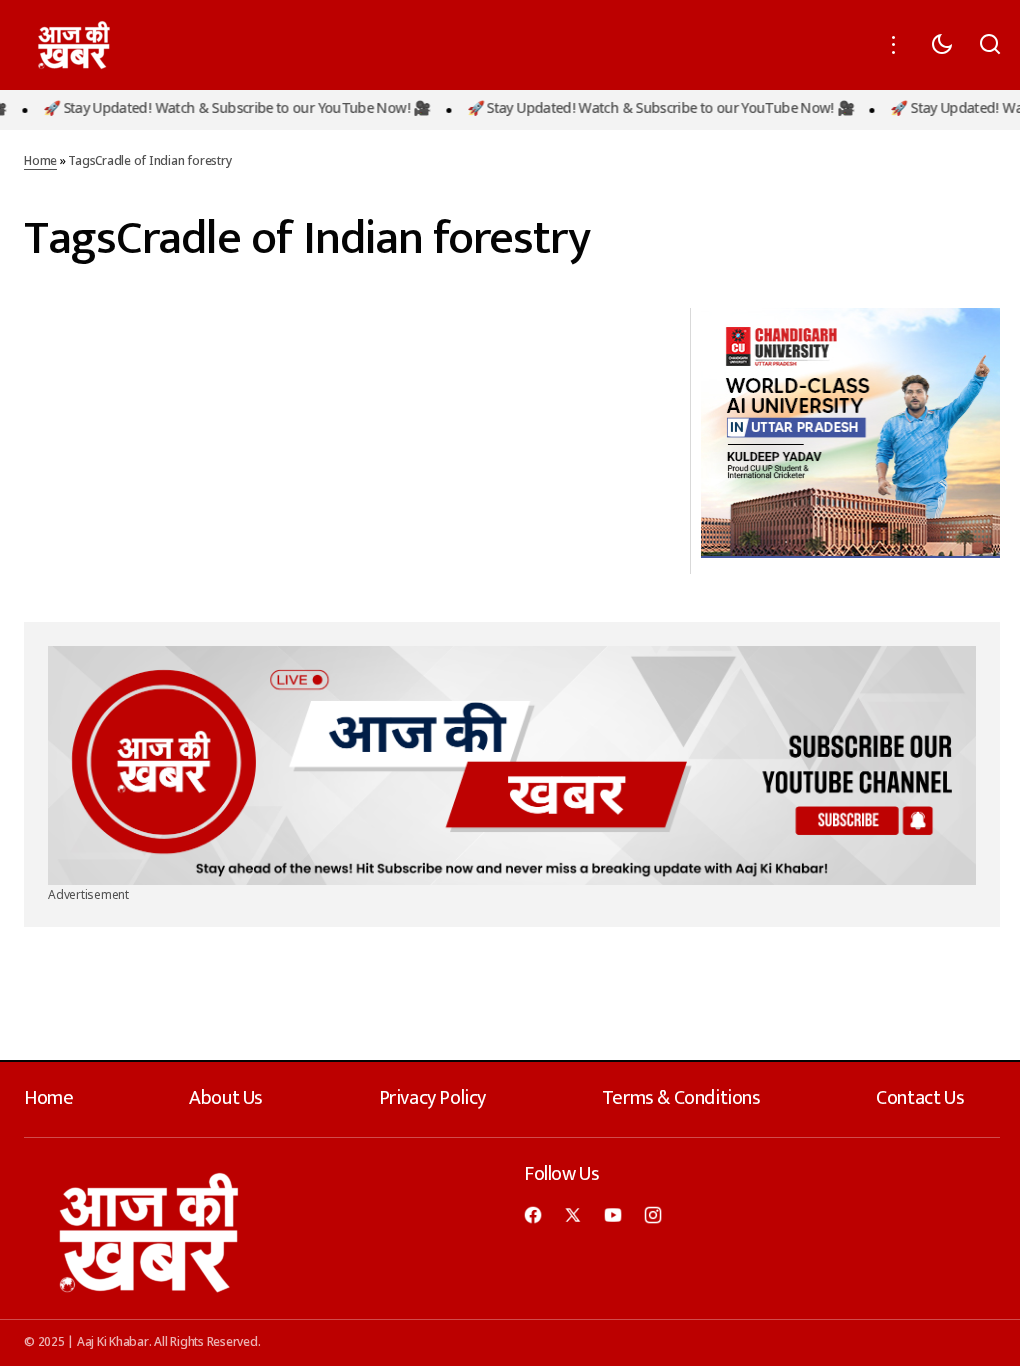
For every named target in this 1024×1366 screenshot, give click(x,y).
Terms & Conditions (681, 1098)
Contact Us (920, 1098)
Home (40, 162)
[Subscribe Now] (512, 765)
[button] (894, 45)
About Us (226, 1098)
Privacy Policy (432, 1098)
